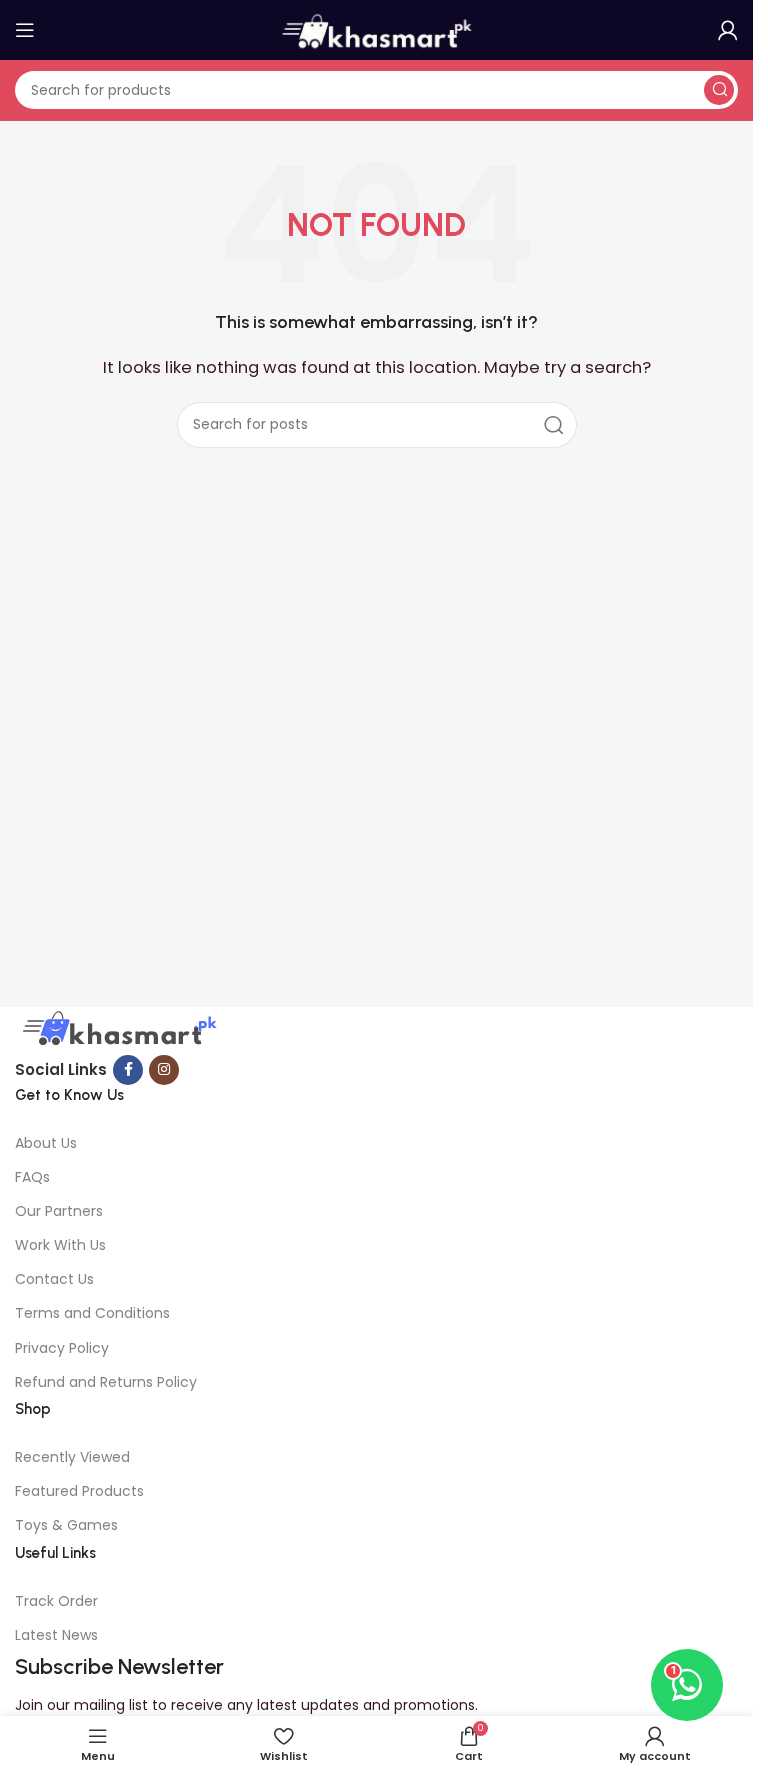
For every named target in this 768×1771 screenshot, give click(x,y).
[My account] (728, 30)
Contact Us (54, 1279)
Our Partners (59, 1211)
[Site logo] (377, 28)
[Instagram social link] (164, 1070)
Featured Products (79, 1491)
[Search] (719, 90)
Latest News (56, 1635)
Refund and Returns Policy (106, 1382)
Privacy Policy (62, 1348)
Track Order (56, 1601)
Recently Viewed (72, 1457)
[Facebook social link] (128, 1070)
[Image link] (117, 1029)
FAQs (32, 1177)
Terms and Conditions (92, 1313)
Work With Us (60, 1245)
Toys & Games (66, 1525)
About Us (46, 1143)
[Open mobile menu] (25, 30)
